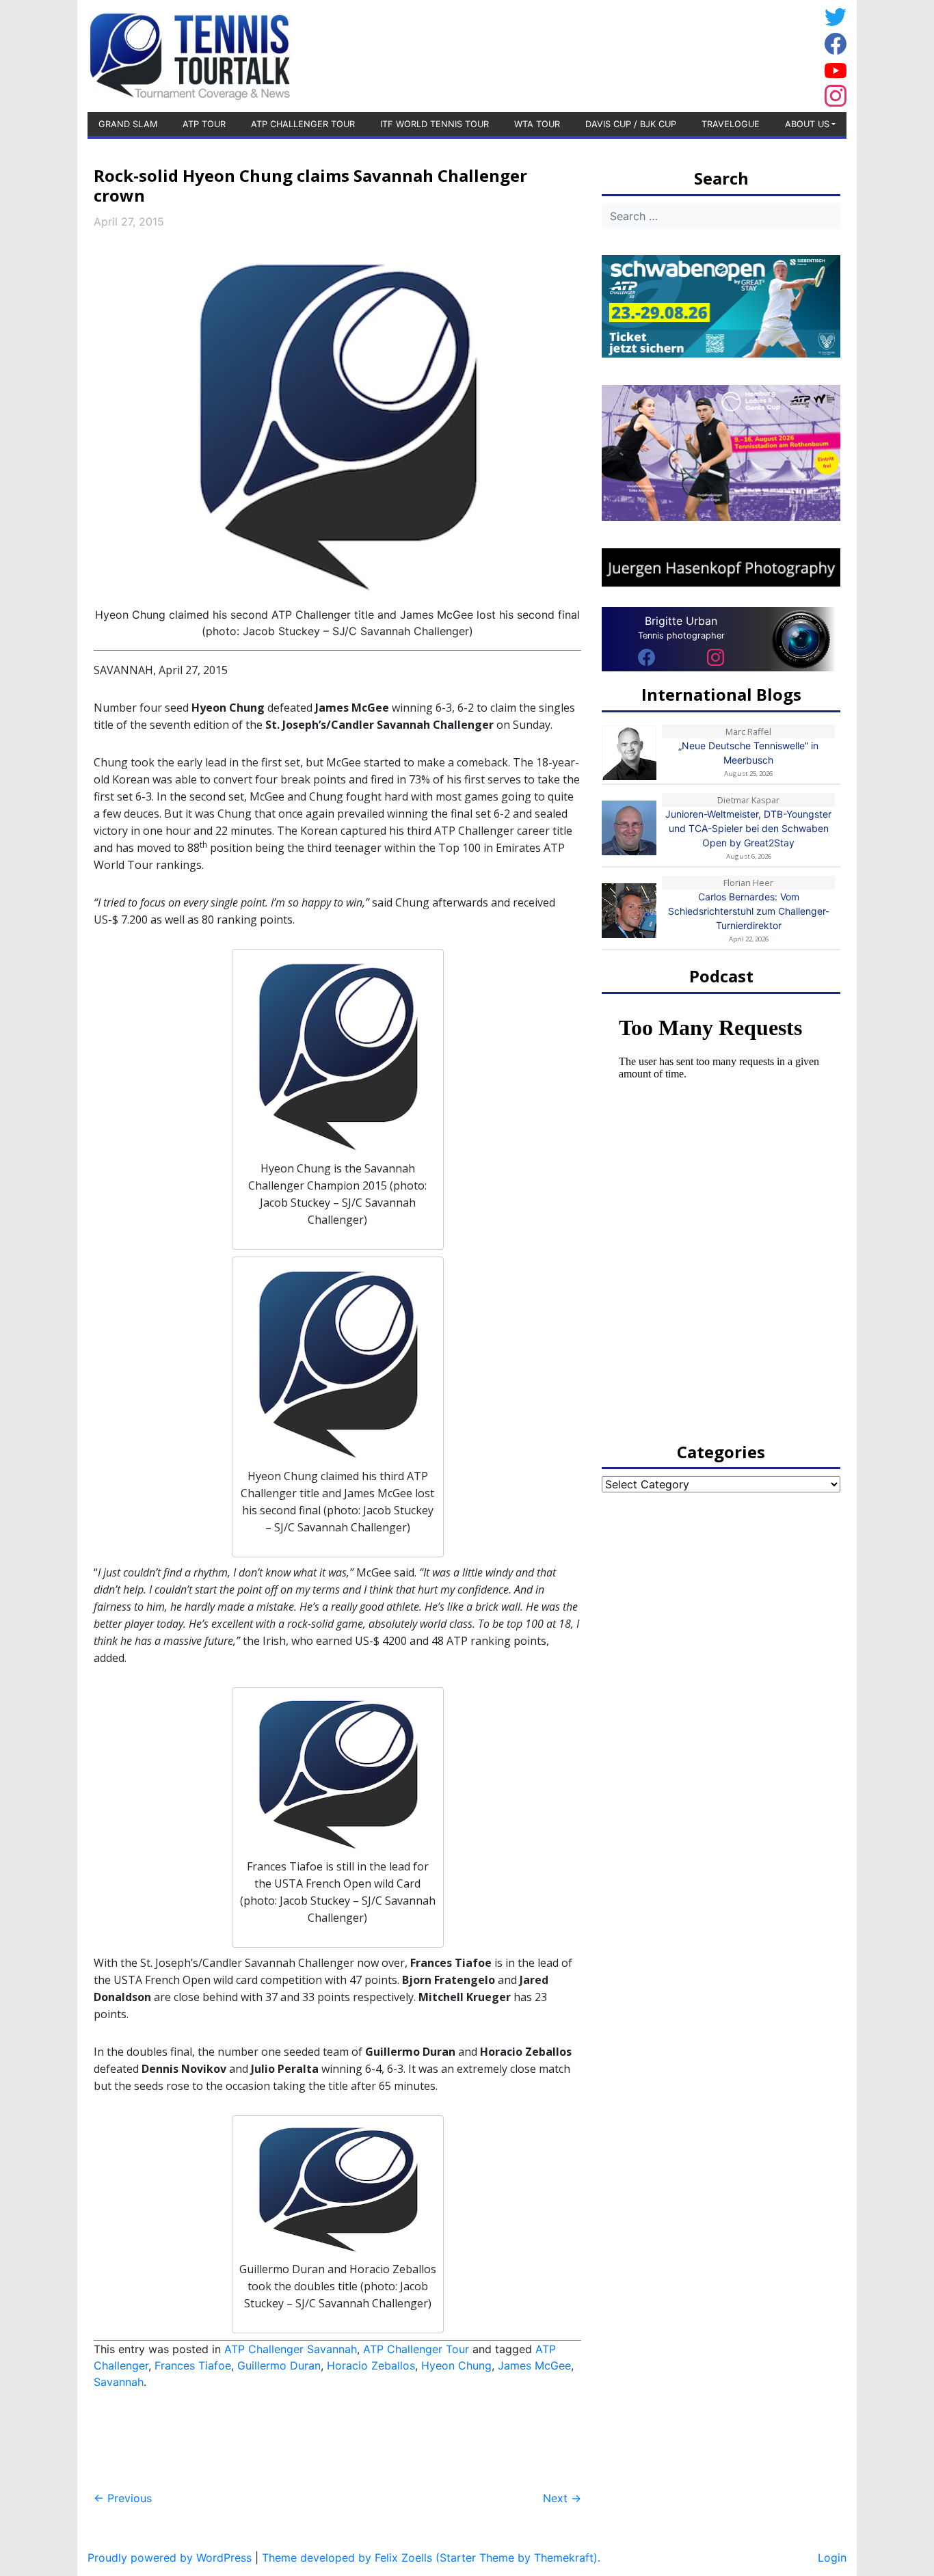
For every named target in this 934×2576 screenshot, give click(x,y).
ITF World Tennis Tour (435, 124)
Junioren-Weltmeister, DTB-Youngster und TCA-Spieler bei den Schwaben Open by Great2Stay (748, 828)
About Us (807, 124)
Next (562, 2498)
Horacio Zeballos (371, 2365)
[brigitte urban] (646, 656)
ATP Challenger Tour (303, 124)
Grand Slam (128, 124)
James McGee (534, 2365)
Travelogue (731, 124)
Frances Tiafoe (193, 2365)
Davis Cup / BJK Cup (631, 124)
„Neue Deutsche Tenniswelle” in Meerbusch (748, 753)
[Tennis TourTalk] (190, 55)
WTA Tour (537, 124)
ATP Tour (204, 124)
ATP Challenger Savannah (291, 2349)
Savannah (119, 2382)
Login (832, 2558)
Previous (123, 2498)
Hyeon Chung (456, 2365)
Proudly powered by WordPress (170, 2558)
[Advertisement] (710, 54)
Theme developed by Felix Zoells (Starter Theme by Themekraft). (431, 2558)
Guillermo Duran (279, 2365)
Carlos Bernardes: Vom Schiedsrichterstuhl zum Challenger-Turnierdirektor (749, 911)
